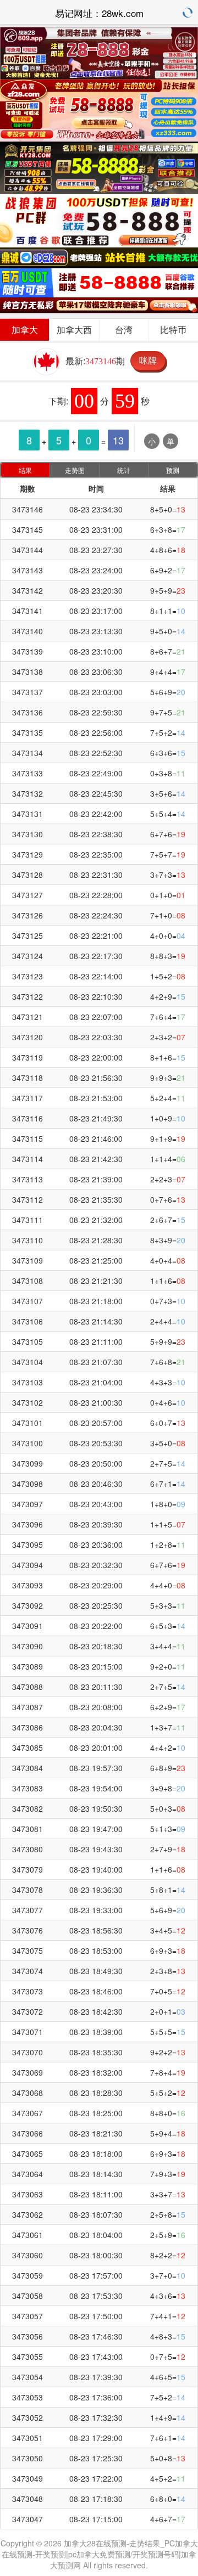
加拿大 (25, 329)
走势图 (75, 470)
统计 (124, 470)
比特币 (173, 329)
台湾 (124, 329)
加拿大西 (74, 329)
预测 (173, 470)
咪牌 (148, 360)
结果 (25, 470)
